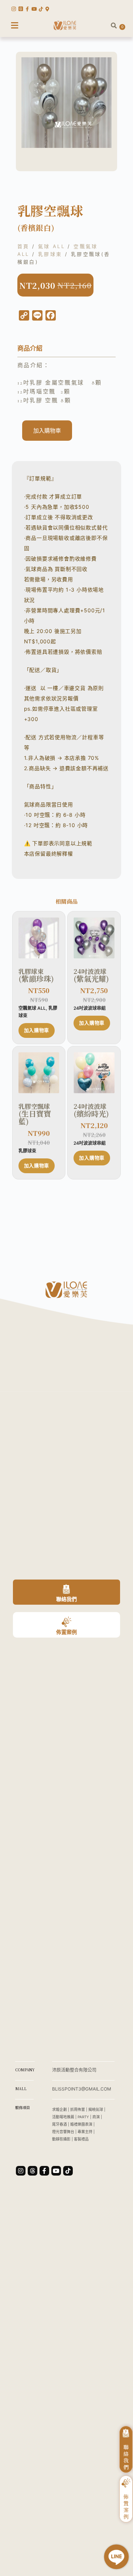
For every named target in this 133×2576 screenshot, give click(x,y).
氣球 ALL (52, 246)
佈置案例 (66, 1632)
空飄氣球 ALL (32, 1008)
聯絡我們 (66, 1599)
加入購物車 (47, 431)
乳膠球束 (50, 254)
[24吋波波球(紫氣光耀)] (94, 938)
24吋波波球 (91, 975)
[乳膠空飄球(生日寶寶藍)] (39, 1073)
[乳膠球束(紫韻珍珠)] (39, 938)
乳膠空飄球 (35, 1114)
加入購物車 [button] (37, 1030)
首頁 (23, 246)
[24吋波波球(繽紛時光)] (94, 1073)
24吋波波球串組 (90, 1008)
